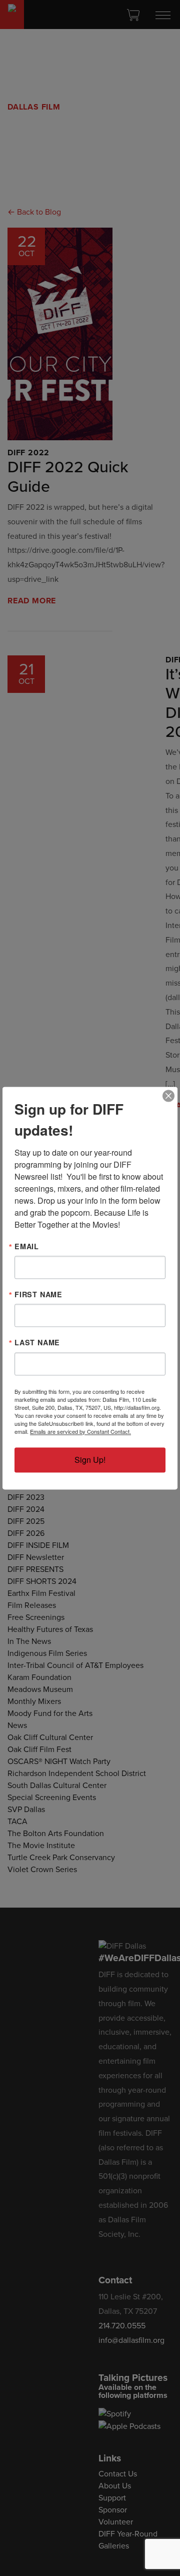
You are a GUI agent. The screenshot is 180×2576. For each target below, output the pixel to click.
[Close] (168, 1096)
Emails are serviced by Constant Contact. (80, 1431)
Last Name (37, 1343)
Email (27, 1246)
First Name (38, 1294)
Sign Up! (90, 1460)
